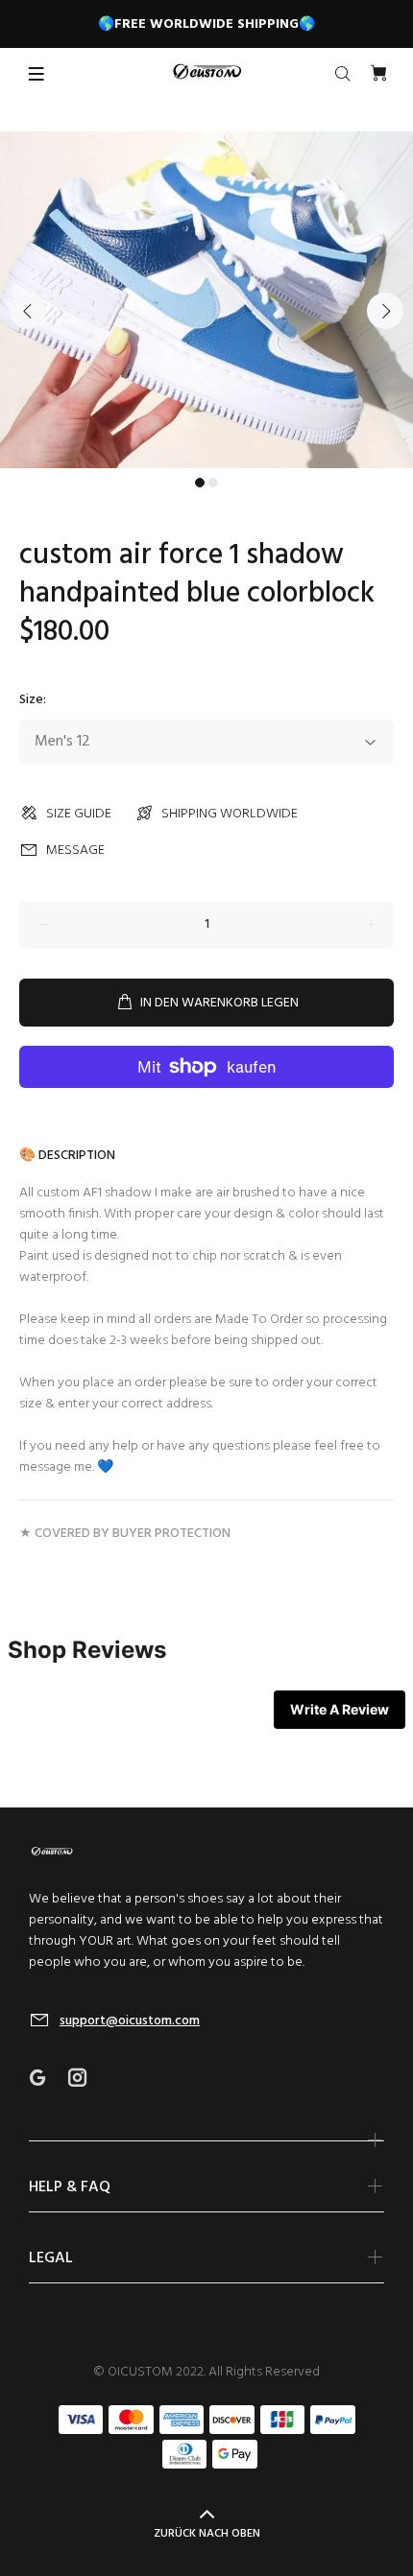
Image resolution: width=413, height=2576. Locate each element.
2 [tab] (213, 483)
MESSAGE (75, 851)
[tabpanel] (206, 300)
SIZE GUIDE (79, 814)
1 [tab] (200, 483)
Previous (28, 311)
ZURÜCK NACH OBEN (207, 2534)
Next (385, 311)
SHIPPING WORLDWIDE (230, 814)
